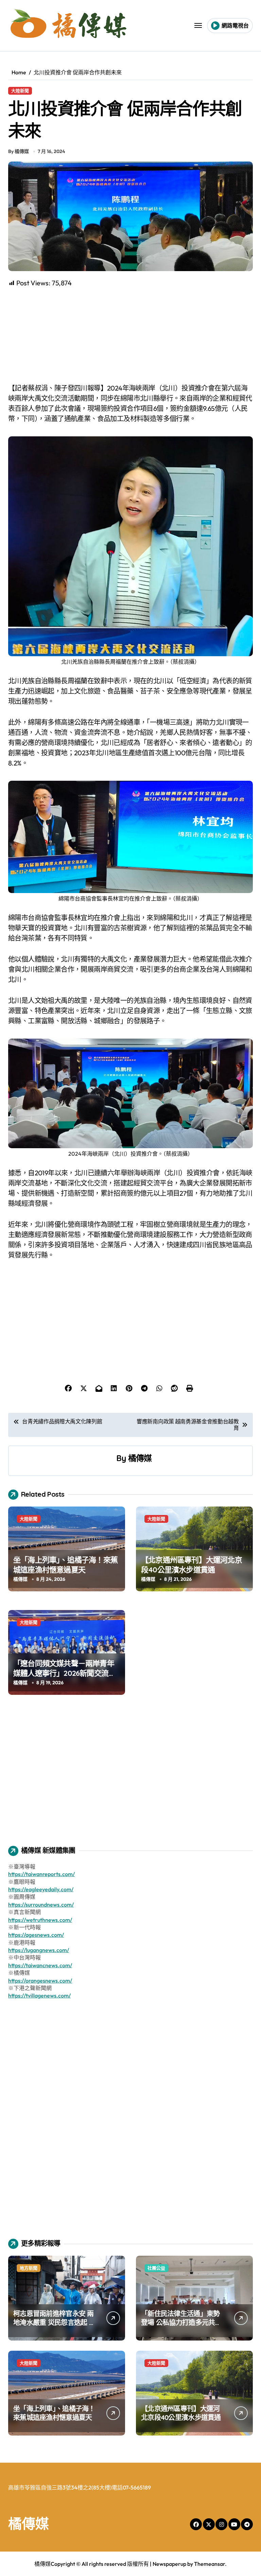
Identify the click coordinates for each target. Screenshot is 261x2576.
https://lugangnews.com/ (39, 1950)
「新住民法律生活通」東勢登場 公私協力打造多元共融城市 (181, 2322)
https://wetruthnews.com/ (40, 1920)
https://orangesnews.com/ (40, 1981)
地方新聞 (29, 2268)
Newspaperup (169, 2564)
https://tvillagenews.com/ (39, 1995)
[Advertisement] (132, 336)
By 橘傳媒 (19, 151)
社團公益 (156, 2268)
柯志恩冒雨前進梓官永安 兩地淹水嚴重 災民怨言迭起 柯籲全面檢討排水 (54, 2322)
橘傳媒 (140, 1458)
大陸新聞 (20, 91)
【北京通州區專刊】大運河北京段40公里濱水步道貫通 (192, 1565)
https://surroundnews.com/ (41, 1905)
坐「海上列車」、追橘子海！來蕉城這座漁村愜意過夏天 (65, 1565)
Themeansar (210, 2564)
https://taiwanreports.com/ (41, 1874)
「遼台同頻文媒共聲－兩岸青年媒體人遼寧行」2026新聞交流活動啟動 (64, 1673)
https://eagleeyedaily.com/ (41, 1889)
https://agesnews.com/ (36, 1935)
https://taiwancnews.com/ (40, 1965)
